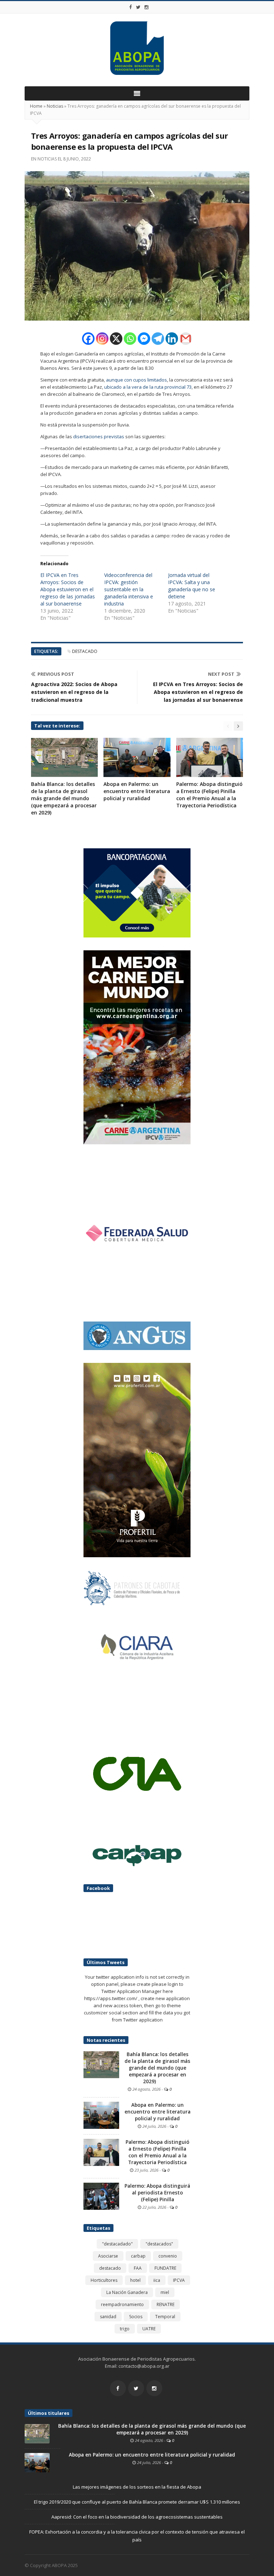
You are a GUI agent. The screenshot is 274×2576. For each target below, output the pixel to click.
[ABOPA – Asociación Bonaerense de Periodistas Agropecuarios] (137, 48)
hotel (135, 2280)
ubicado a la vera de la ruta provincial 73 (148, 387)
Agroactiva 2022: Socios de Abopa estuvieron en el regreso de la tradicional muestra (74, 692)
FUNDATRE (165, 2268)
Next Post (221, 674)
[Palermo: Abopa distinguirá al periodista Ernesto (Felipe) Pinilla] (101, 2196)
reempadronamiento (122, 2304)
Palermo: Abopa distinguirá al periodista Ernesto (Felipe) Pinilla (157, 2193)
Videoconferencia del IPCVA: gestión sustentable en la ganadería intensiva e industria (129, 589)
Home (36, 106)
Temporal (165, 2317)
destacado (85, 651)
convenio (168, 2256)
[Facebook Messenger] (144, 339)
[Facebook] (131, 7)
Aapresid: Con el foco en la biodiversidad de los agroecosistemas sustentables (137, 2517)
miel (165, 2292)
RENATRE (166, 2304)
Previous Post (56, 674)
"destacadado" (117, 2244)
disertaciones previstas (99, 436)
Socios (136, 2317)
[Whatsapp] (130, 339)
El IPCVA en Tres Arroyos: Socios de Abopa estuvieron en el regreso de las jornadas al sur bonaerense (68, 589)
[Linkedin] (172, 339)
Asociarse (108, 2256)
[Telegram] (158, 339)
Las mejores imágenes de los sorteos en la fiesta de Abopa (137, 2487)
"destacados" (159, 2244)
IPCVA (179, 2280)
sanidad (108, 2317)
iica (157, 2280)
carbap (138, 2256)
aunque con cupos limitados (136, 380)
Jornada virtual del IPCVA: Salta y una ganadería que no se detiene (192, 586)
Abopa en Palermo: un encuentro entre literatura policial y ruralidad (137, 791)
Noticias (55, 106)
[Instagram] (147, 7)
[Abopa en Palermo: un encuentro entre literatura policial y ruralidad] (101, 2115)
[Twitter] (138, 7)
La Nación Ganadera (127, 2292)
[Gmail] (186, 339)
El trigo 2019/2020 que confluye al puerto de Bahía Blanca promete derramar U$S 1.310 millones (137, 2502)
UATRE (149, 2329)
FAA (138, 2268)
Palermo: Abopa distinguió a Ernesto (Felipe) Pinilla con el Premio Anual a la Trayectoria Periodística (209, 795)
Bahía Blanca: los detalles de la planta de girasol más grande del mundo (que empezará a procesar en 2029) (64, 798)
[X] (116, 339)
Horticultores (104, 2280)
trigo (125, 2329)
